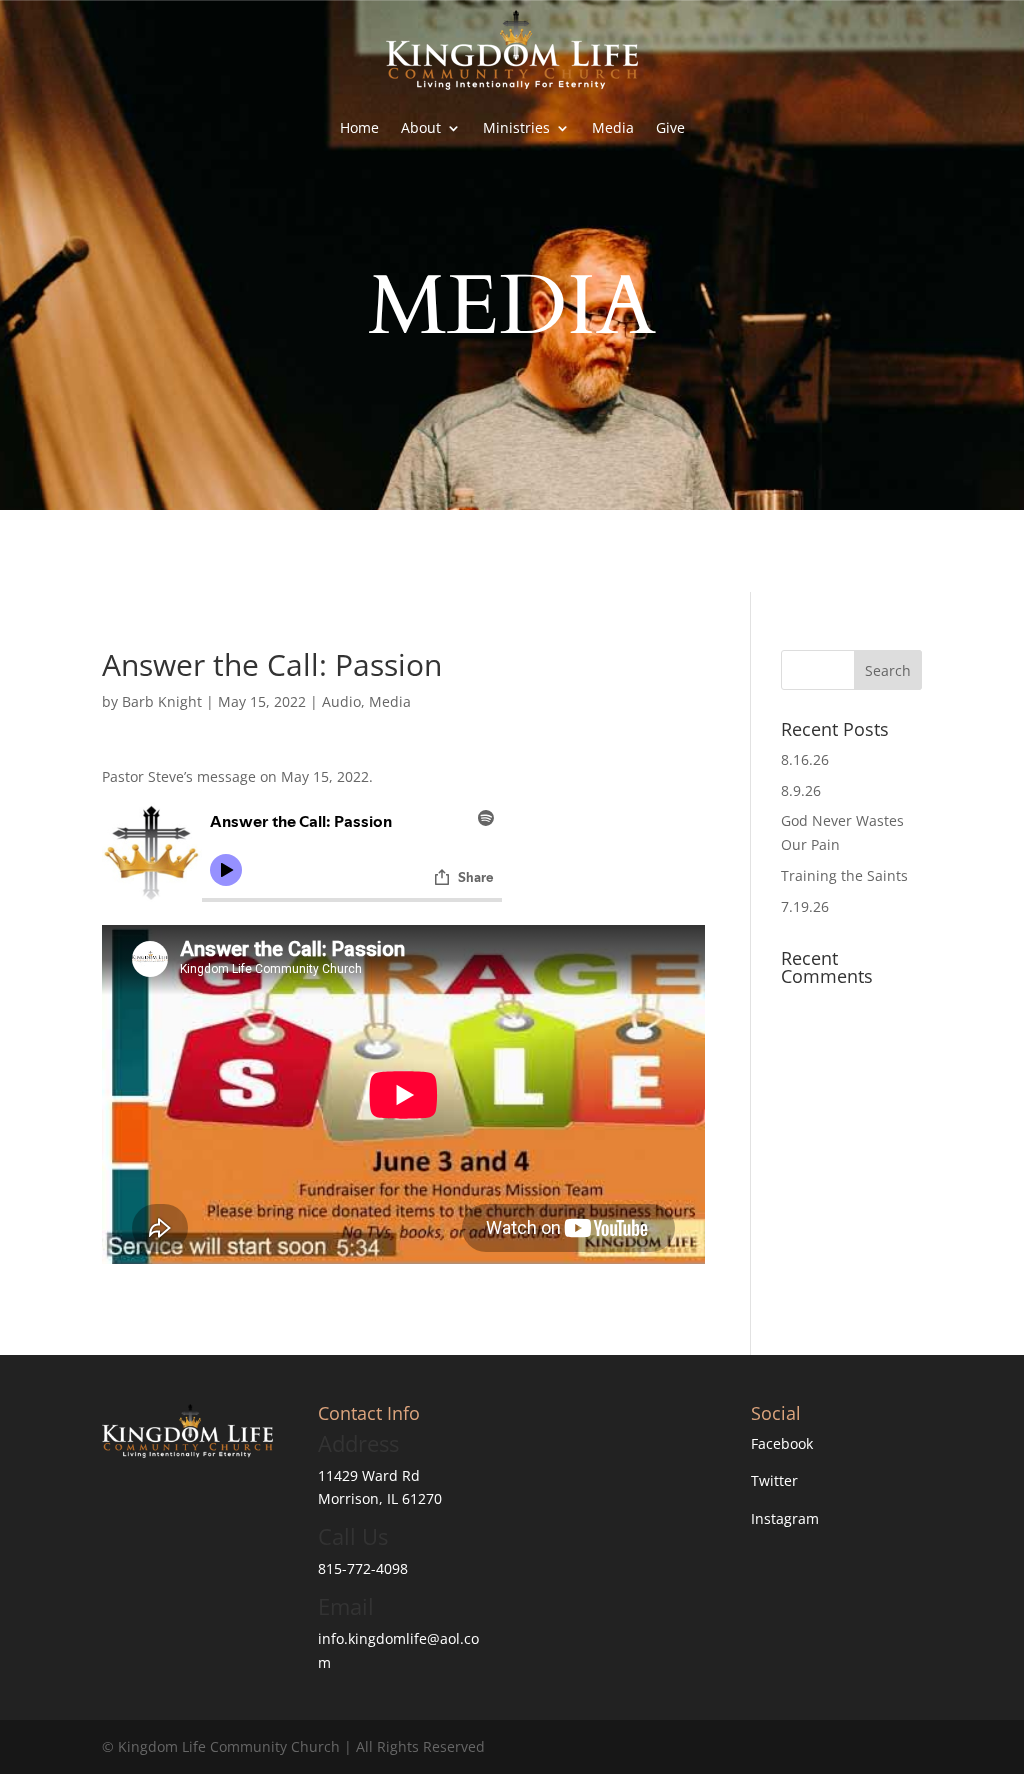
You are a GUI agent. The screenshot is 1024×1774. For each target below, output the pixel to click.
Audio (341, 701)
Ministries (516, 127)
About (421, 127)
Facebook (782, 1443)
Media (613, 127)
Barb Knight (162, 701)
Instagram (785, 1518)
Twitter (774, 1480)
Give (670, 127)
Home (359, 127)
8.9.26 (801, 790)
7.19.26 (805, 906)
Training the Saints (844, 875)
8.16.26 (805, 759)
